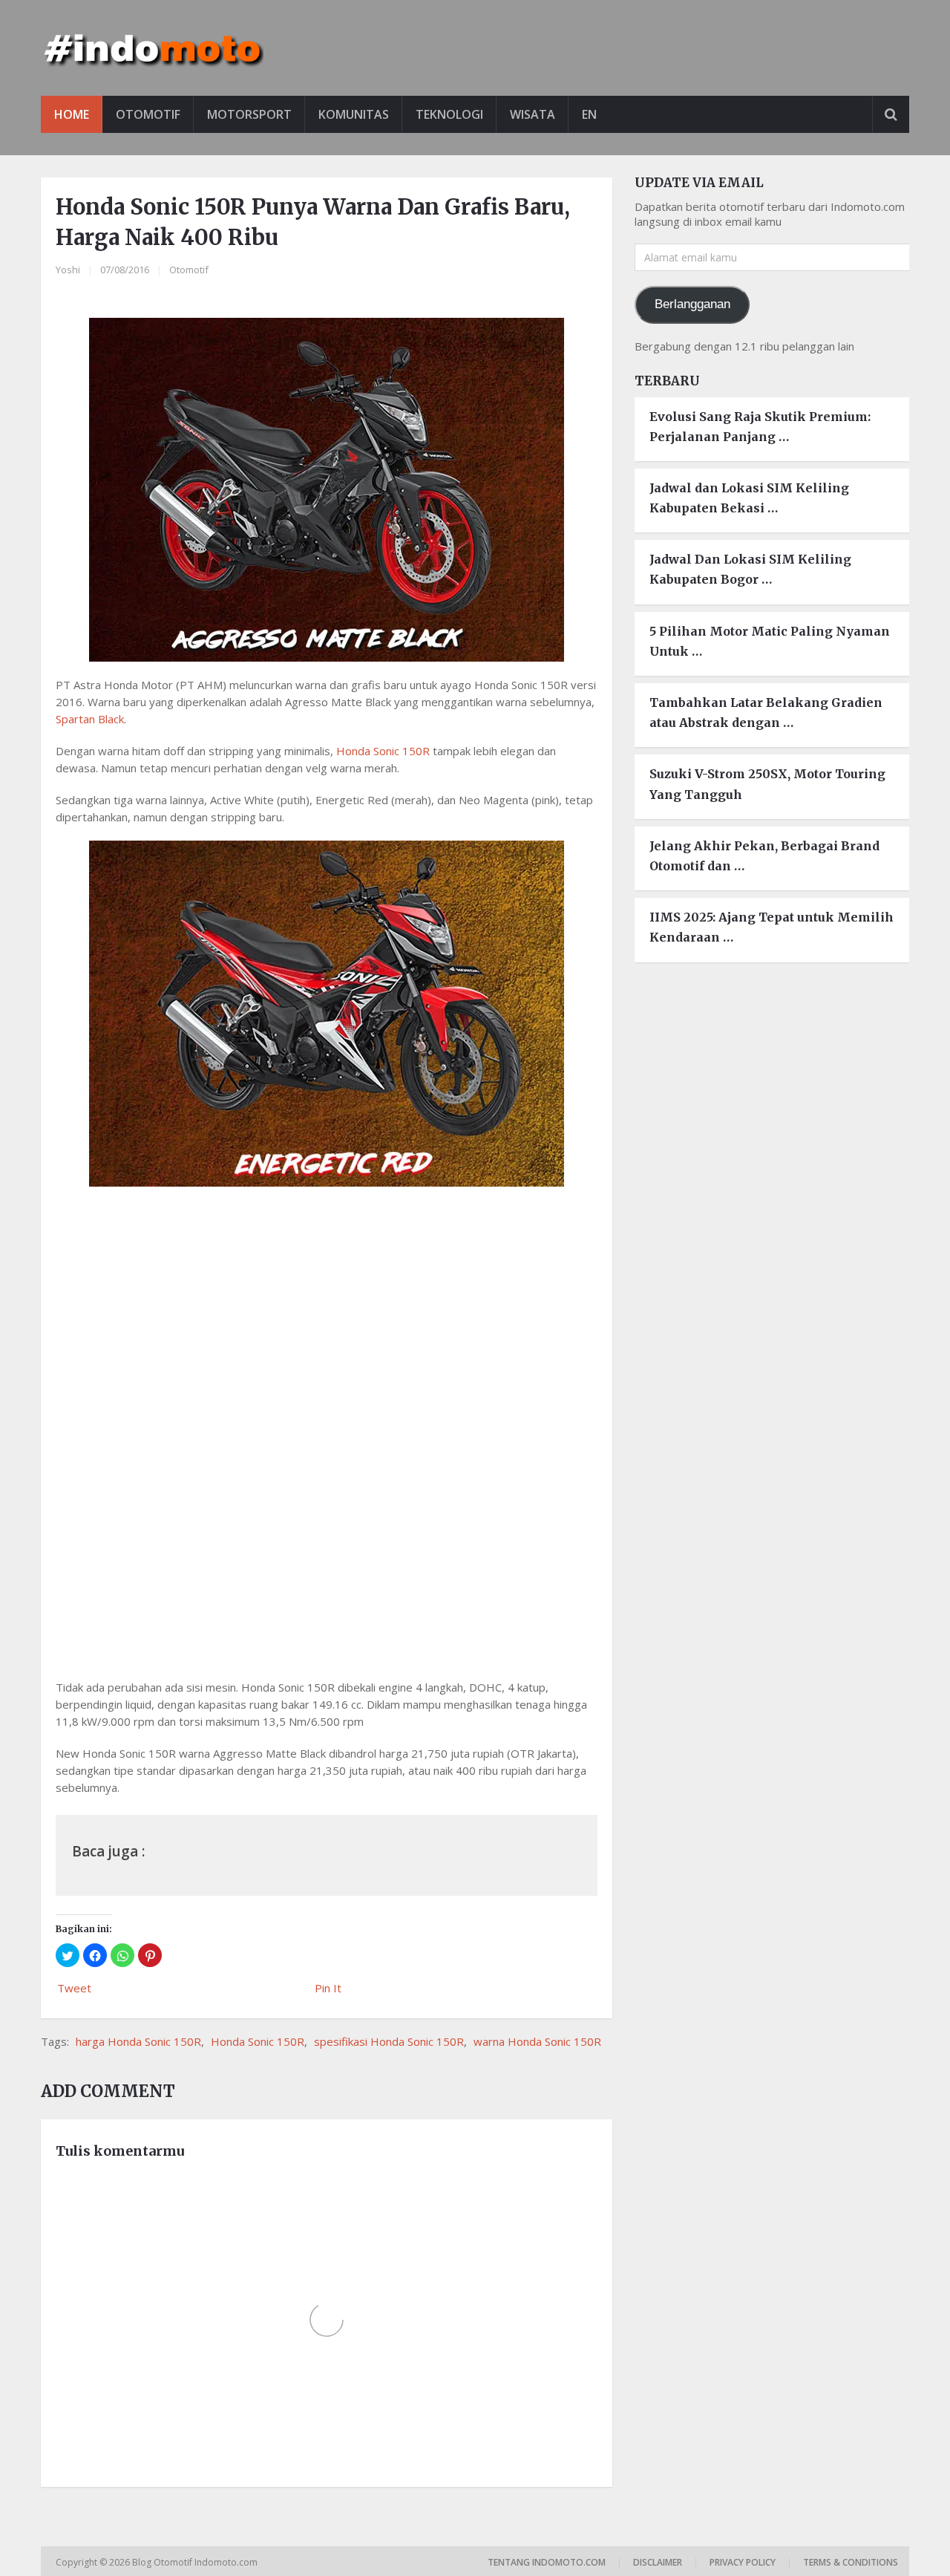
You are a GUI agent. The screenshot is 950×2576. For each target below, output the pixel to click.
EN (589, 114)
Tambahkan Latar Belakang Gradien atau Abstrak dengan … (766, 713)
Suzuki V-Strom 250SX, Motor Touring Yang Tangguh (767, 784)
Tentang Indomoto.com (547, 2562)
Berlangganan (692, 304)
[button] (68, 1955)
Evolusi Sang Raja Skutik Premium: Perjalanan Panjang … (760, 427)
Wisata (533, 114)
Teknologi (449, 114)
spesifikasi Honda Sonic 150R (389, 2041)
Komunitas (354, 114)
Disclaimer (658, 2562)
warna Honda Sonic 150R (537, 2041)
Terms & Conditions (851, 2562)
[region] (327, 1539)
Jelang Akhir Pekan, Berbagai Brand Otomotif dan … (764, 856)
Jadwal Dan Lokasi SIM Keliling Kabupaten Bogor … (750, 569)
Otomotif (148, 114)
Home (72, 114)
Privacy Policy (743, 2562)
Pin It (328, 1988)
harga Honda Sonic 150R (138, 2041)
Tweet (74, 1988)
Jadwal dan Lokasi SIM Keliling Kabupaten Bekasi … (749, 498)
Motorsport (249, 114)
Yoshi (68, 270)
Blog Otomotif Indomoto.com (196, 2562)
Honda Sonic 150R (383, 751)
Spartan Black (90, 719)
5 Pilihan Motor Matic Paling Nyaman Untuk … (770, 641)
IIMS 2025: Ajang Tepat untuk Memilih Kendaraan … (772, 927)
